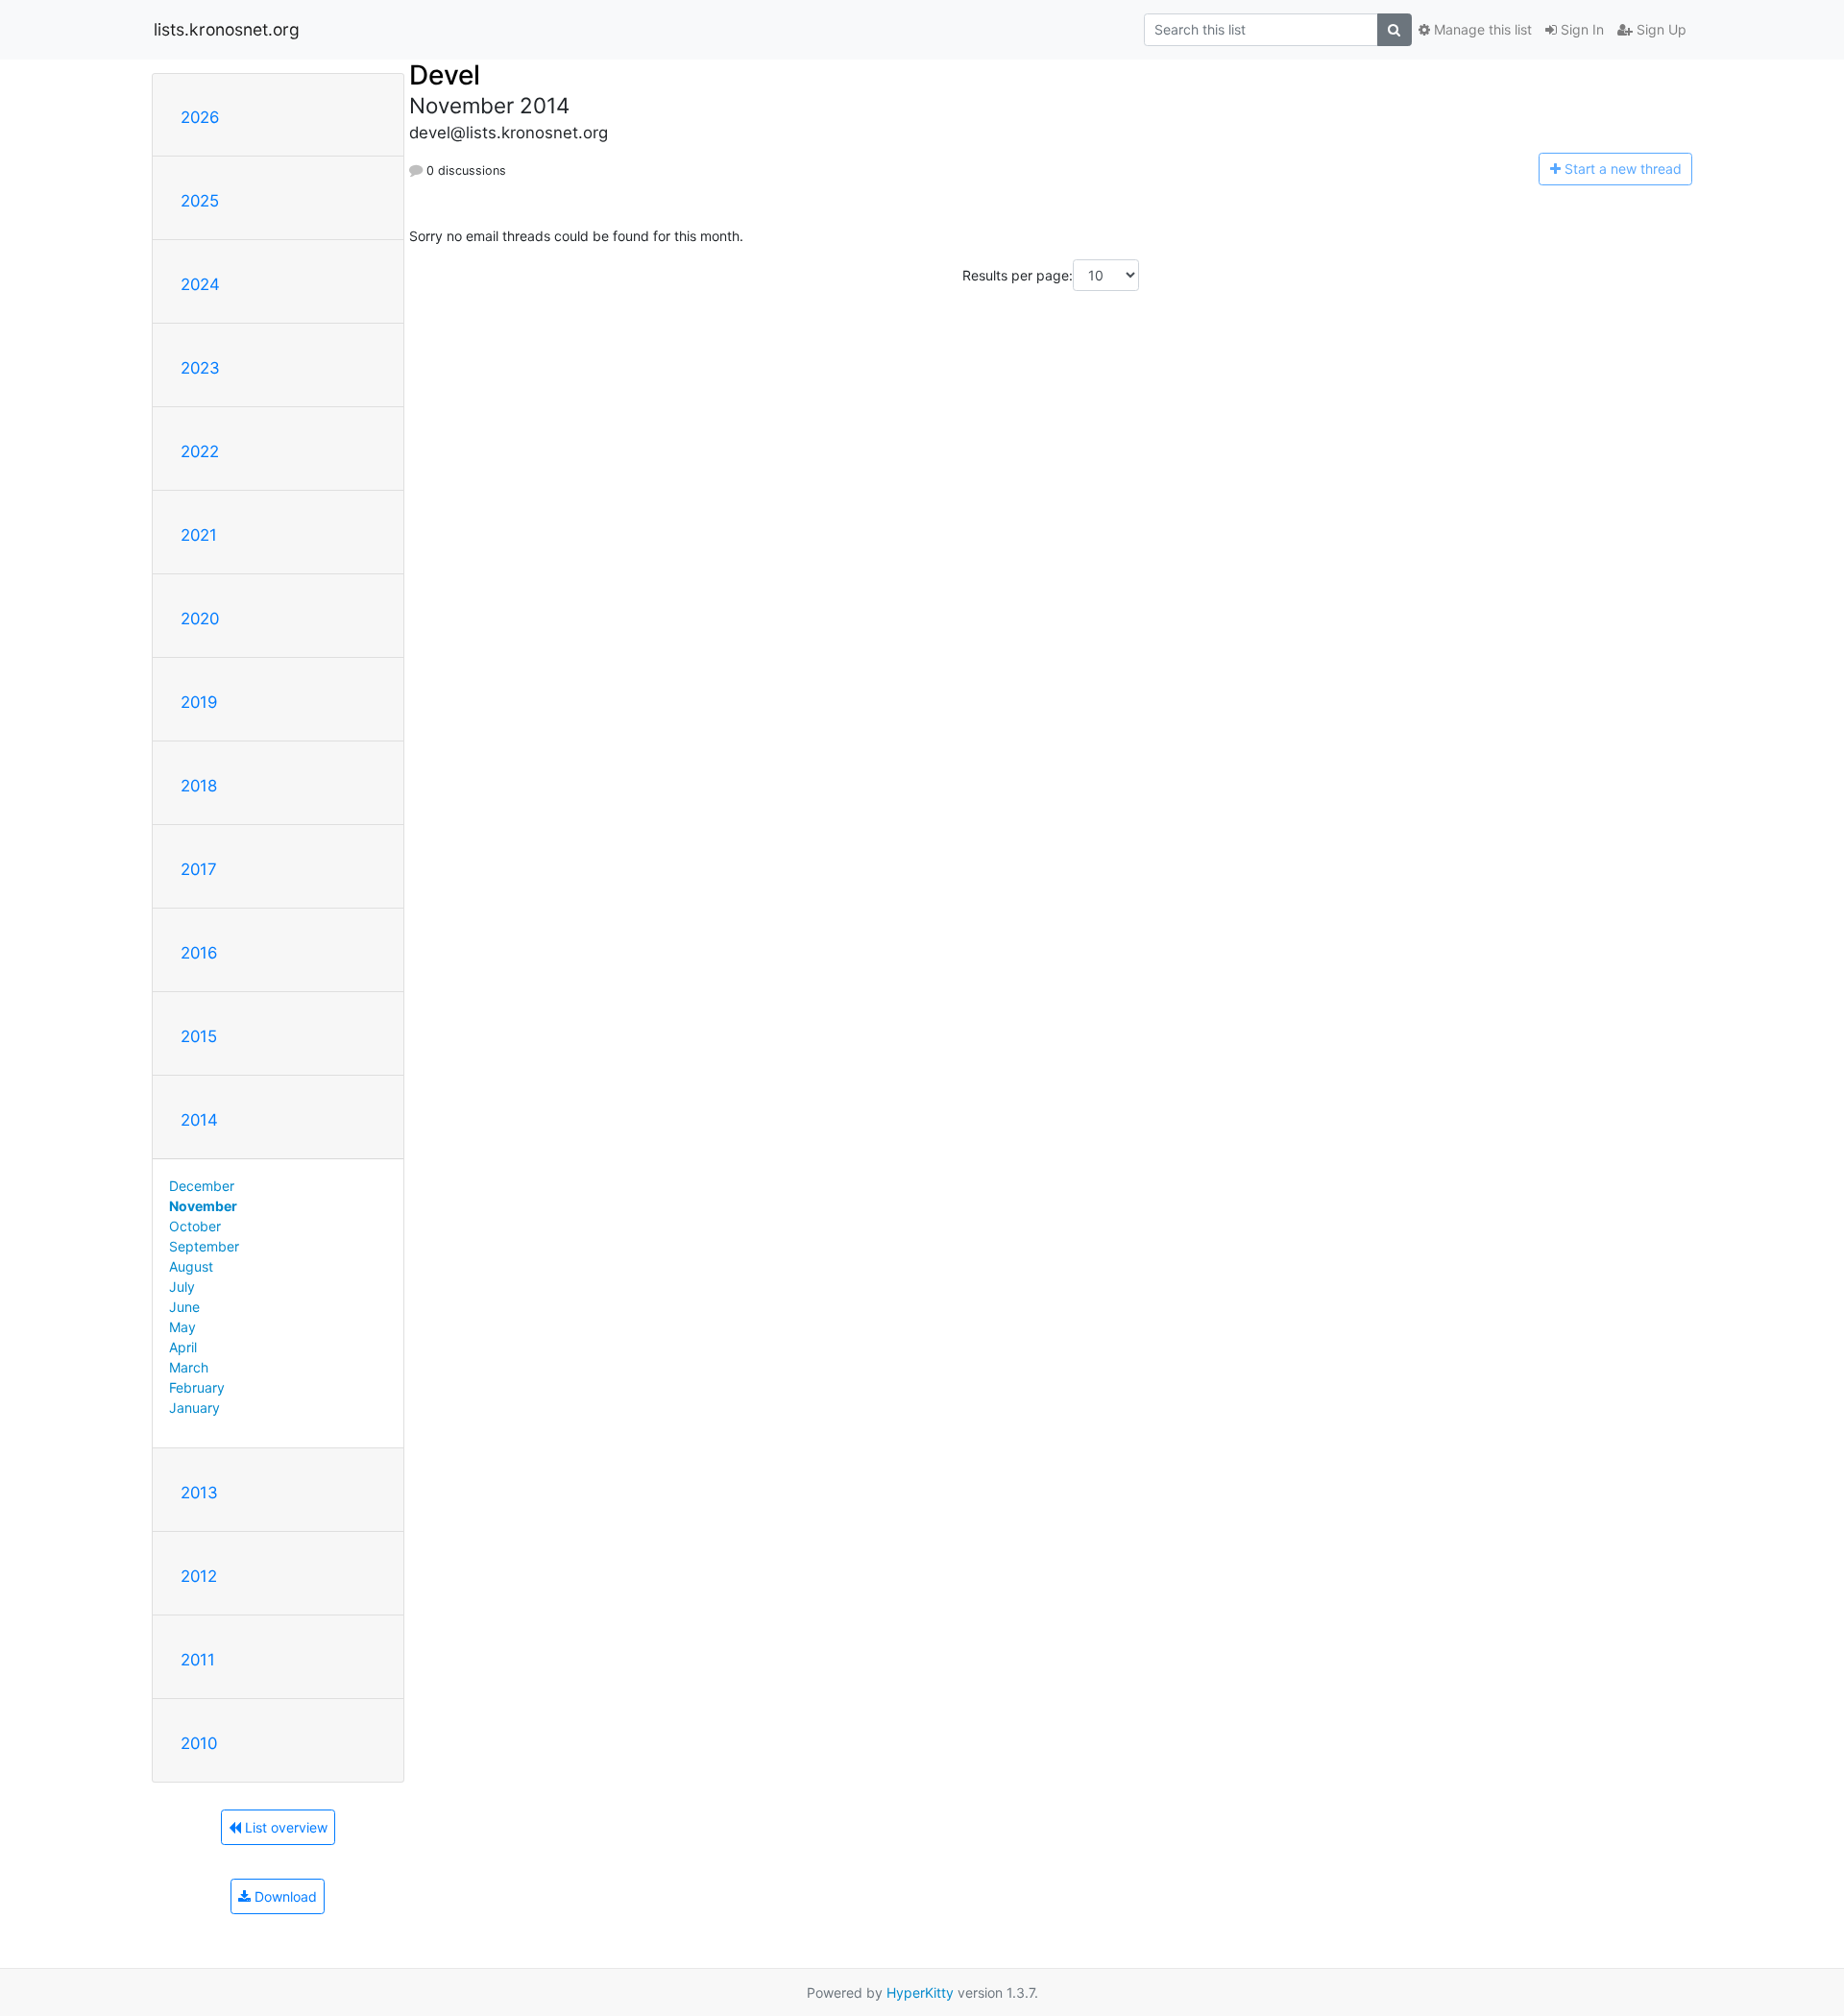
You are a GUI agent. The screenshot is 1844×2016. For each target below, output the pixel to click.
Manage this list (1481, 29)
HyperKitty (920, 1992)
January (194, 1408)
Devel (445, 75)
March (189, 1367)
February (197, 1387)
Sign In (1580, 29)
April (183, 1347)
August (191, 1266)
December (202, 1186)
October (195, 1226)
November (203, 1206)
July (182, 1287)
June (184, 1307)
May (182, 1327)
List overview (284, 1827)
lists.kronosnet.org (227, 29)
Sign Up (1660, 29)
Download (284, 1896)
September (204, 1246)
